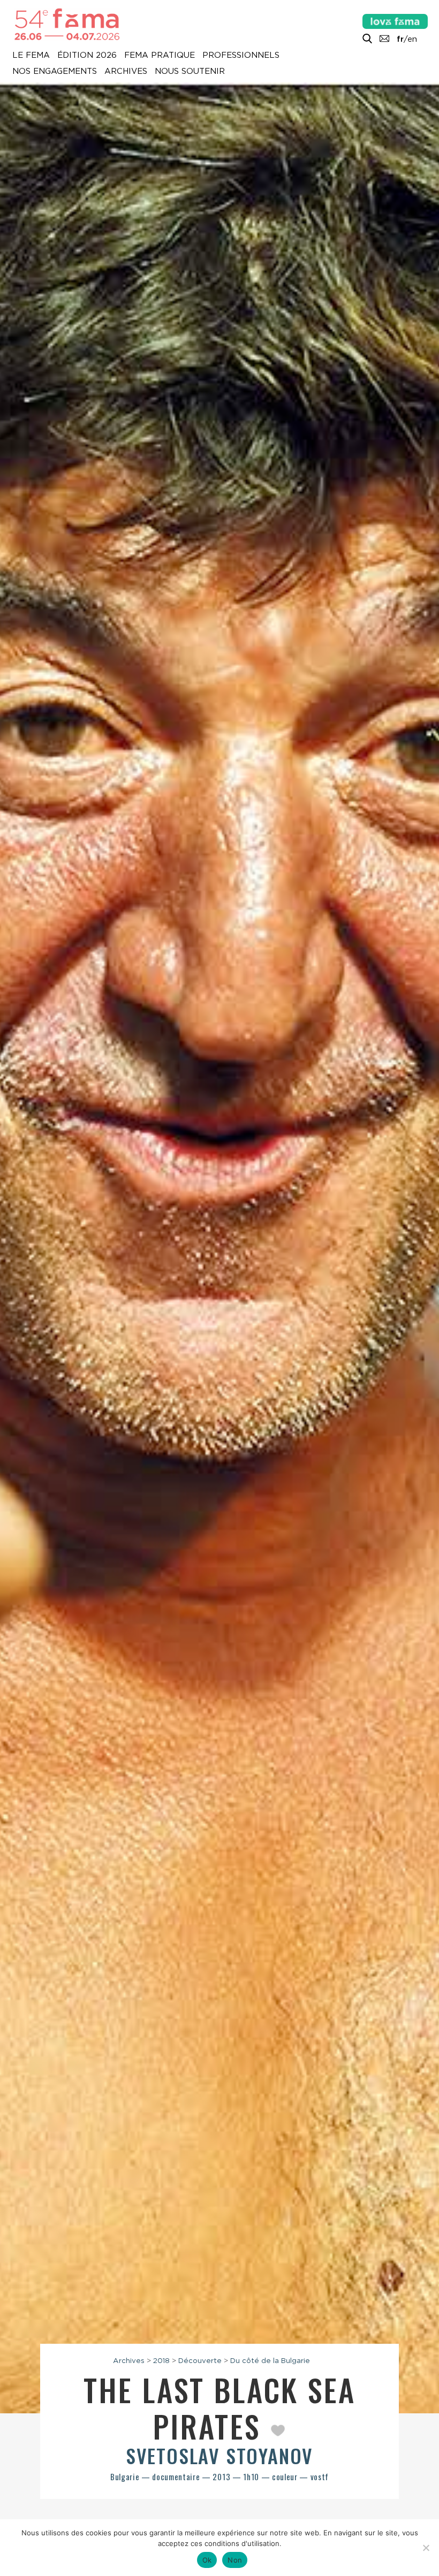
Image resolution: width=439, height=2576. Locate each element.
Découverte (200, 2360)
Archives (126, 72)
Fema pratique (160, 56)
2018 (161, 2360)
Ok (207, 2560)
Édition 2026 (87, 56)
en (412, 39)
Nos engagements (55, 72)
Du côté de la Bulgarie (270, 2360)
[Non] (426, 2548)
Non (235, 2560)
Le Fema (31, 56)
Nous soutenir (190, 72)
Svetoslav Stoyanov (219, 2455)
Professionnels (241, 56)
